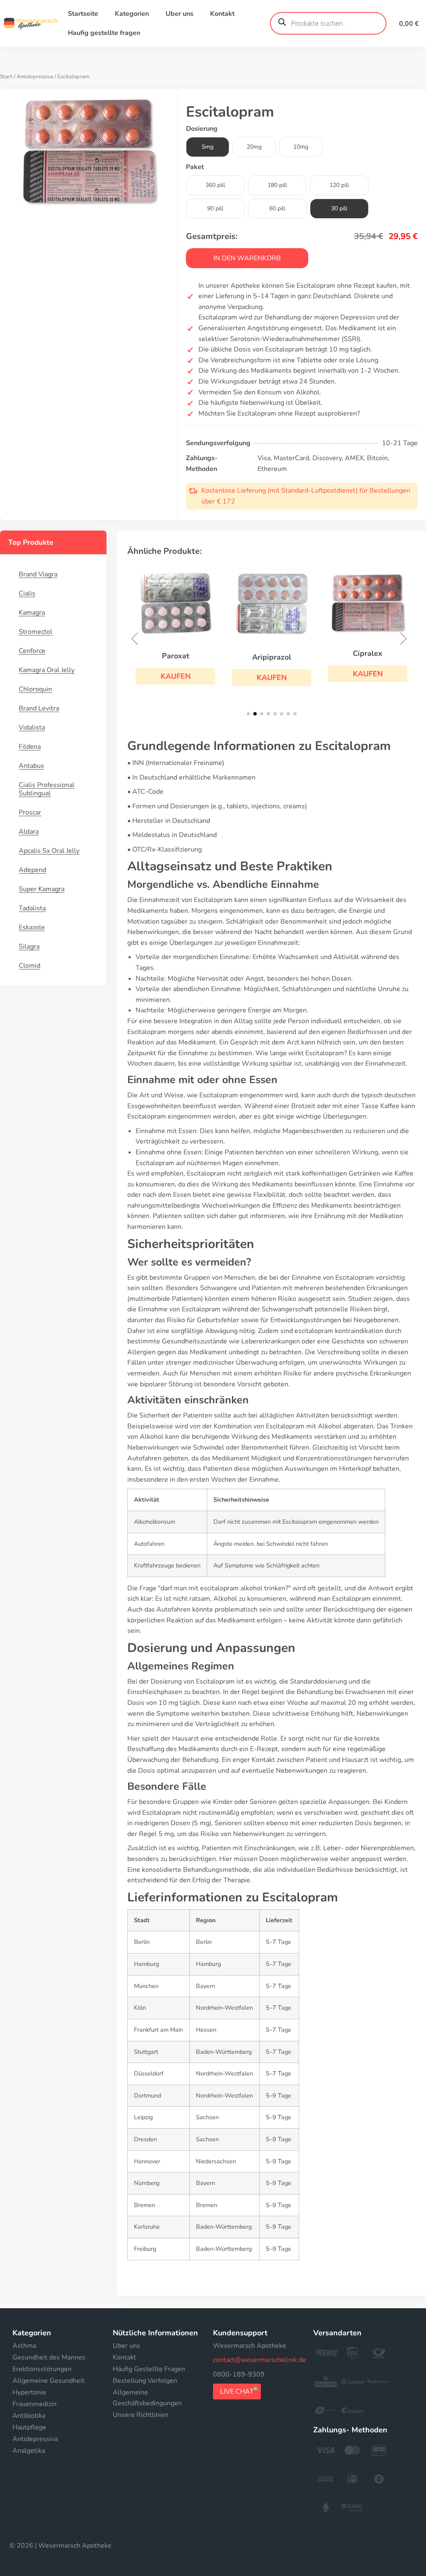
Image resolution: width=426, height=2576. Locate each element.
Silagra (29, 947)
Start (6, 77)
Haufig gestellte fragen (104, 33)
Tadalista (32, 908)
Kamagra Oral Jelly (47, 670)
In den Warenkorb (247, 258)
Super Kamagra (42, 889)
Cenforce (32, 651)
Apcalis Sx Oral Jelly (49, 851)
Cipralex (368, 653)
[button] (175, 676)
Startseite (83, 14)
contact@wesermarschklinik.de (260, 2360)
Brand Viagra (38, 574)
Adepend (32, 870)
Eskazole (32, 927)
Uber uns (180, 14)
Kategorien (132, 14)
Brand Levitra (39, 708)
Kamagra (32, 613)
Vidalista (32, 727)
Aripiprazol (272, 657)
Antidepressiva (35, 77)
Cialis (27, 593)
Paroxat (176, 656)
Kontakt (222, 14)
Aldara (29, 832)
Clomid (30, 966)
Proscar (30, 812)
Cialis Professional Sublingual (47, 789)
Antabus (31, 766)
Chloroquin (35, 689)
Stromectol (36, 632)
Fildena (30, 747)
